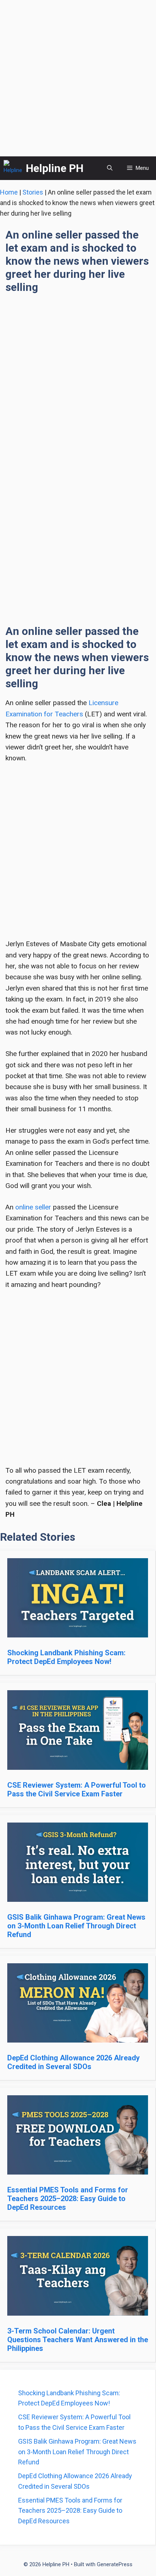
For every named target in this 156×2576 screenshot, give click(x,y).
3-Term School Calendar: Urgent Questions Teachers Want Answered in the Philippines (78, 2340)
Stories (33, 192)
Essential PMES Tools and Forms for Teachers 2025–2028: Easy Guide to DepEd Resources (68, 2199)
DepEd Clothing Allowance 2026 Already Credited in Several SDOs (73, 2062)
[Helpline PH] (13, 168)
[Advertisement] (78, 78)
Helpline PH (55, 168)
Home (9, 192)
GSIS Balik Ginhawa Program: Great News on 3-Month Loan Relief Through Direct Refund (76, 1926)
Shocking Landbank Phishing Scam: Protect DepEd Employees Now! (66, 1657)
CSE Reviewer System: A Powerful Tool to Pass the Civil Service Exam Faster (77, 1789)
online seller (33, 1207)
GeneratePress (115, 2564)
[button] (110, 168)
